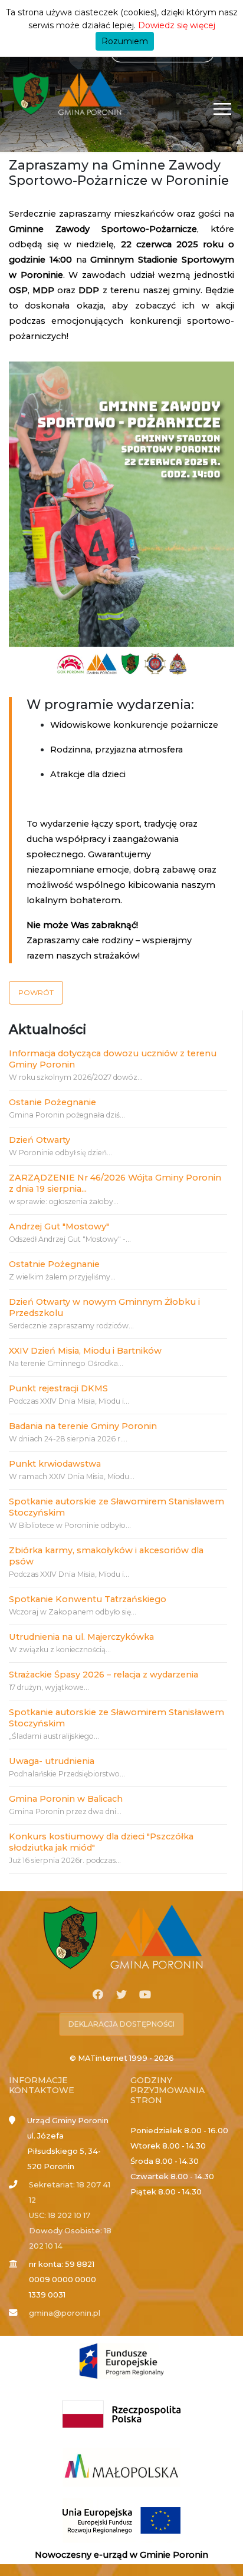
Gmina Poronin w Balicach (66, 1799)
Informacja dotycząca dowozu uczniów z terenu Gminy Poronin (113, 1059)
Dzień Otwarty (40, 1140)
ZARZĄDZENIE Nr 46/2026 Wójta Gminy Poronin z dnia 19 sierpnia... (115, 1183)
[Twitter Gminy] (121, 1995)
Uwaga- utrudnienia (52, 1761)
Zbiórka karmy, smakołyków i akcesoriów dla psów (106, 1556)
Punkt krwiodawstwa (55, 1464)
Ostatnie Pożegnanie (54, 1264)
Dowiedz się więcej (177, 25)
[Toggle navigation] (223, 109)
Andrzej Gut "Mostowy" (59, 1226)
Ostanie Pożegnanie (52, 1102)
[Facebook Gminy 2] (98, 1995)
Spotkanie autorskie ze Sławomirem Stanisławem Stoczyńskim (116, 1507)
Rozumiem (125, 41)
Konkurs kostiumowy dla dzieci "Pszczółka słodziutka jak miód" (101, 1842)
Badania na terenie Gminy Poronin (83, 1426)
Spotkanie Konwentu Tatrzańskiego (88, 1599)
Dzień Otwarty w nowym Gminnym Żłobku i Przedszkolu (104, 1307)
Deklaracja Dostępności (121, 2024)
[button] (36, 993)
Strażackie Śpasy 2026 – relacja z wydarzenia (104, 1675)
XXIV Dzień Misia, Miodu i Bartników (85, 1351)
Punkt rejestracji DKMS (58, 1388)
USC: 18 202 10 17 (60, 2215)
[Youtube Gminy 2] (145, 1995)
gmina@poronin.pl (65, 2313)
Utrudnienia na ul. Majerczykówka (81, 1637)
